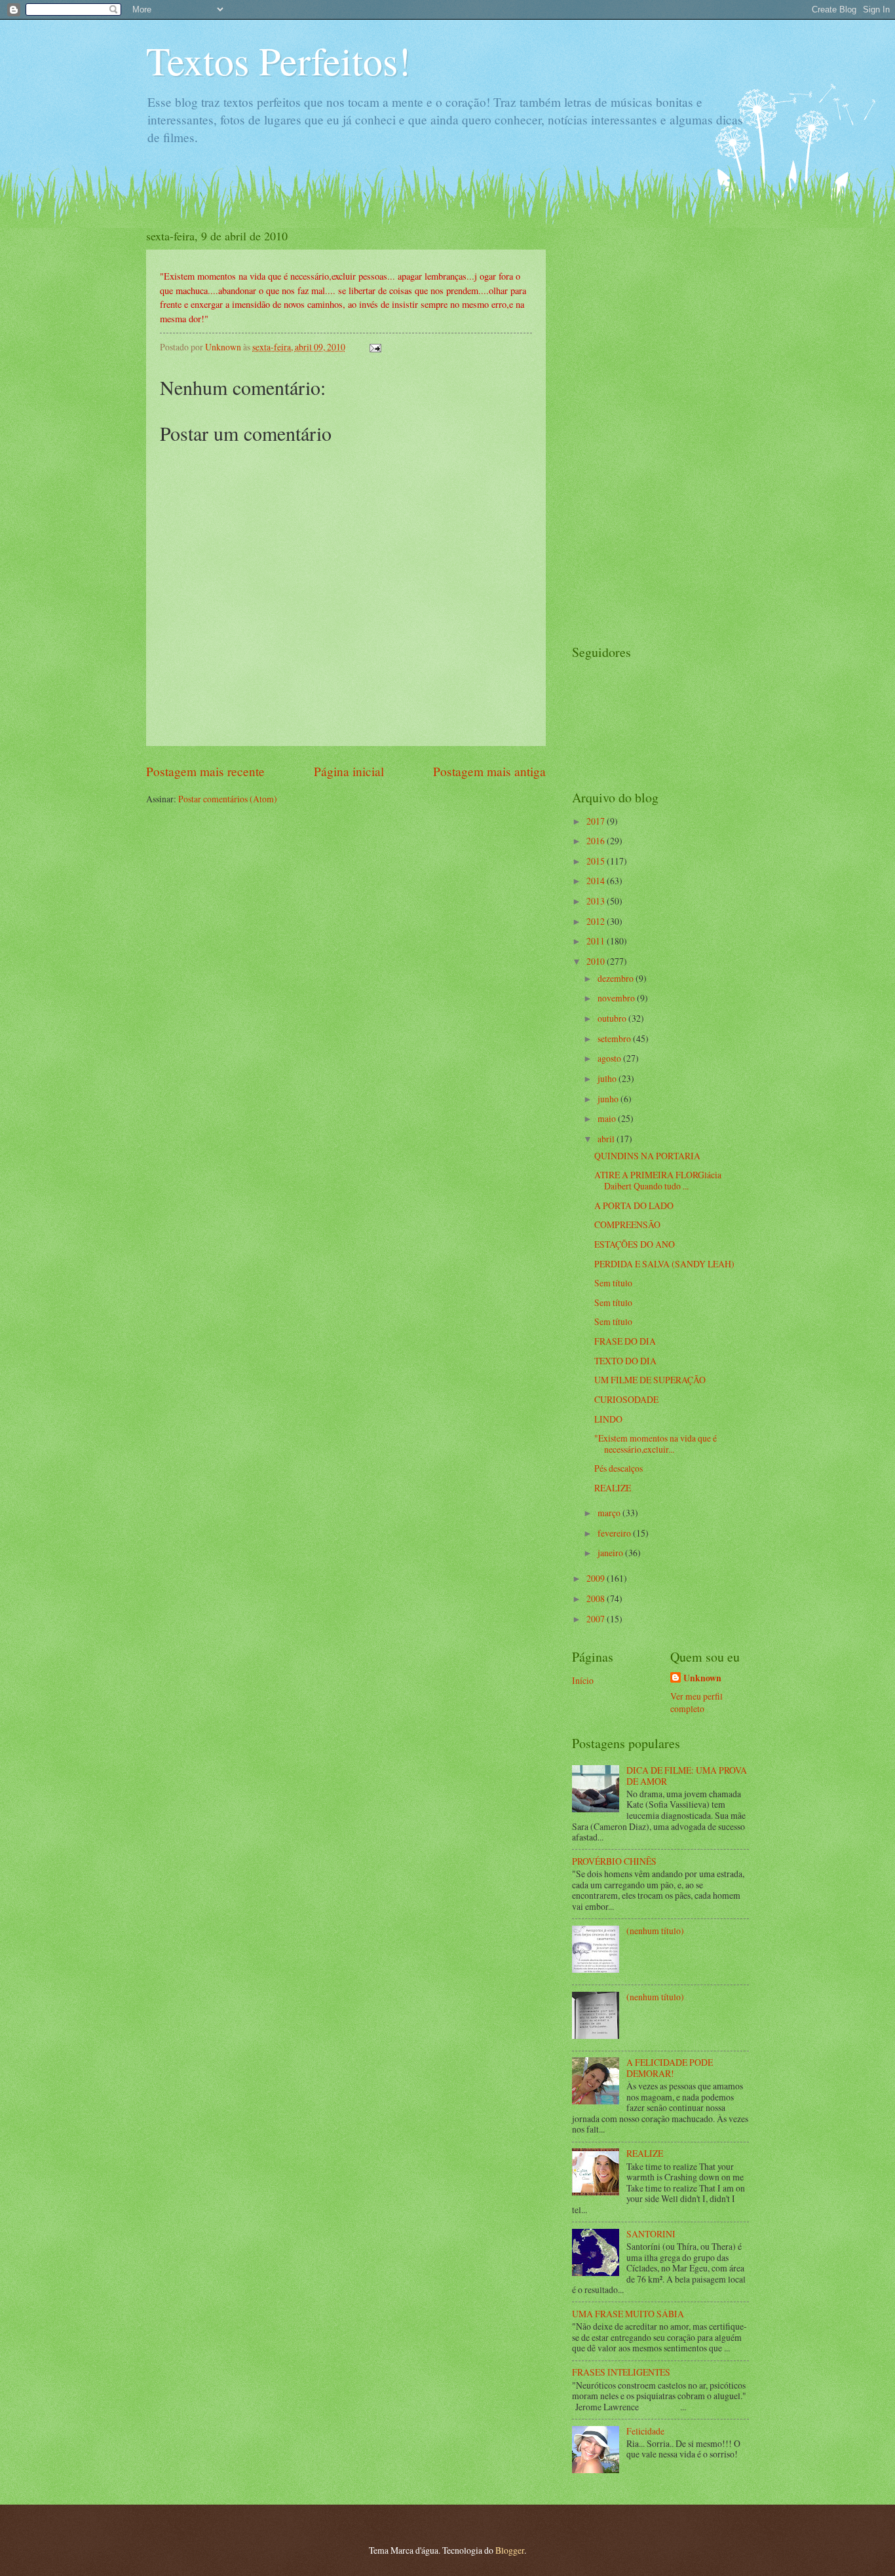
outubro (613, 1018)
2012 (597, 921)
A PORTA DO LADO (634, 1205)
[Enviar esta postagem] (375, 347)
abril (607, 1139)
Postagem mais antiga (489, 771)
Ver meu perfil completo (696, 1702)
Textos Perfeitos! (278, 60)
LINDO (608, 1419)
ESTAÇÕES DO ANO (635, 1244)
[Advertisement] (624, 424)
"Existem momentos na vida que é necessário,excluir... (656, 1444)
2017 (597, 821)
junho (609, 1099)
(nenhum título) (655, 1931)
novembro (617, 998)
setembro (615, 1038)
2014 (597, 881)
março (610, 1513)
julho (608, 1078)
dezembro (617, 978)
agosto (610, 1058)
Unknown (702, 1678)
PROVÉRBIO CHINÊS (614, 1861)
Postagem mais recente (205, 771)
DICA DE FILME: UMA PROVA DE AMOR (687, 1776)
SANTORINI (651, 2234)
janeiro (611, 1553)
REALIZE (613, 1488)
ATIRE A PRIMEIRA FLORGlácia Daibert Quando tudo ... (658, 1180)
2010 (597, 961)
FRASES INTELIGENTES (621, 2372)
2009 (597, 1578)
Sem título (613, 1283)
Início (583, 1680)
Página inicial (349, 771)
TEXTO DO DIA (625, 1361)
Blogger (510, 2550)
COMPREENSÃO (627, 1224)
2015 (597, 861)
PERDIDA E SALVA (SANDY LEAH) (664, 1264)
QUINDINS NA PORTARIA (647, 1156)
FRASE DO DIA (625, 1341)
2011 (597, 941)
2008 (597, 1598)
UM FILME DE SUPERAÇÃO (650, 1380)
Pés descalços (619, 1468)
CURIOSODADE (626, 1399)
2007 (597, 1619)
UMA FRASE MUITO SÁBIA (628, 2314)
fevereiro (615, 1533)
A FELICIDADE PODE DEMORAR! (670, 2068)
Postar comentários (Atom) (228, 799)
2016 (597, 841)
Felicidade (645, 2431)
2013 (597, 901)
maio (608, 1118)
